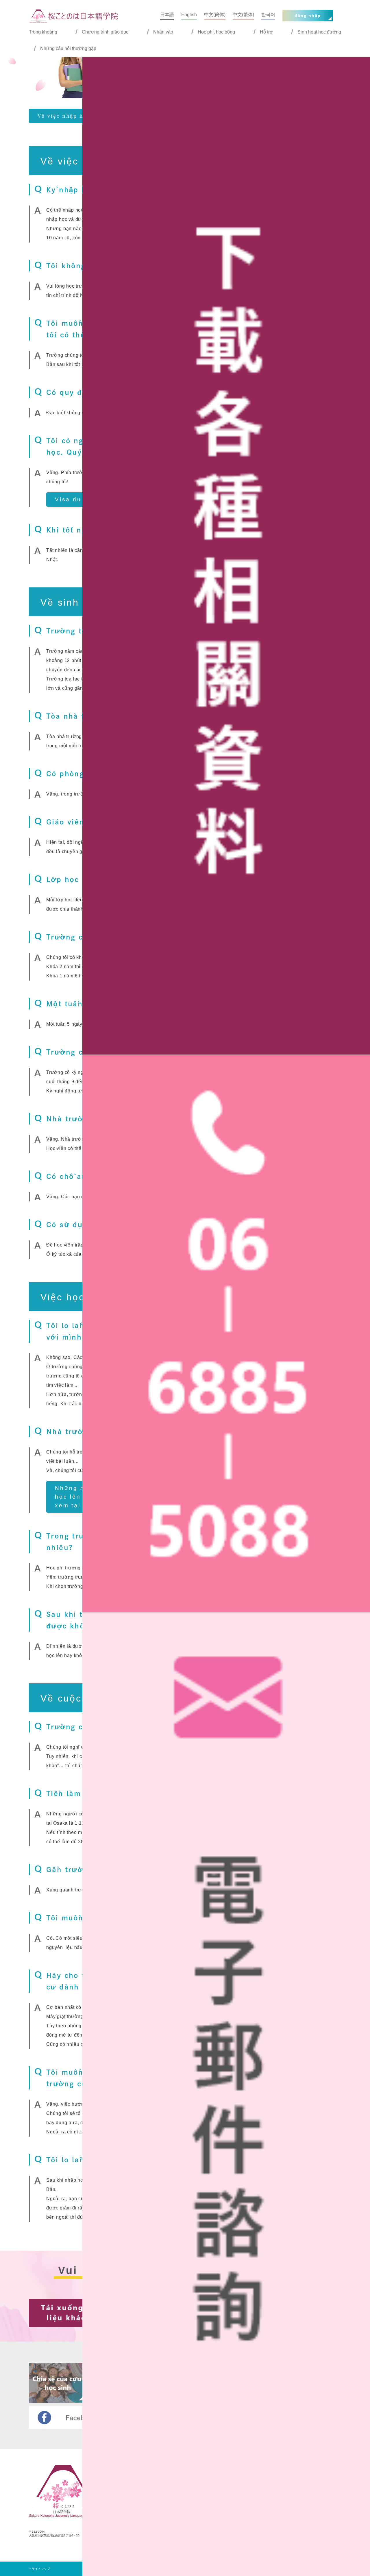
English (189, 15)
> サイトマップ (39, 2569)
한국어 (268, 15)
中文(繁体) (243, 15)
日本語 (167, 15)
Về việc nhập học (64, 116)
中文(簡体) (215, 15)
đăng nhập (308, 16)
